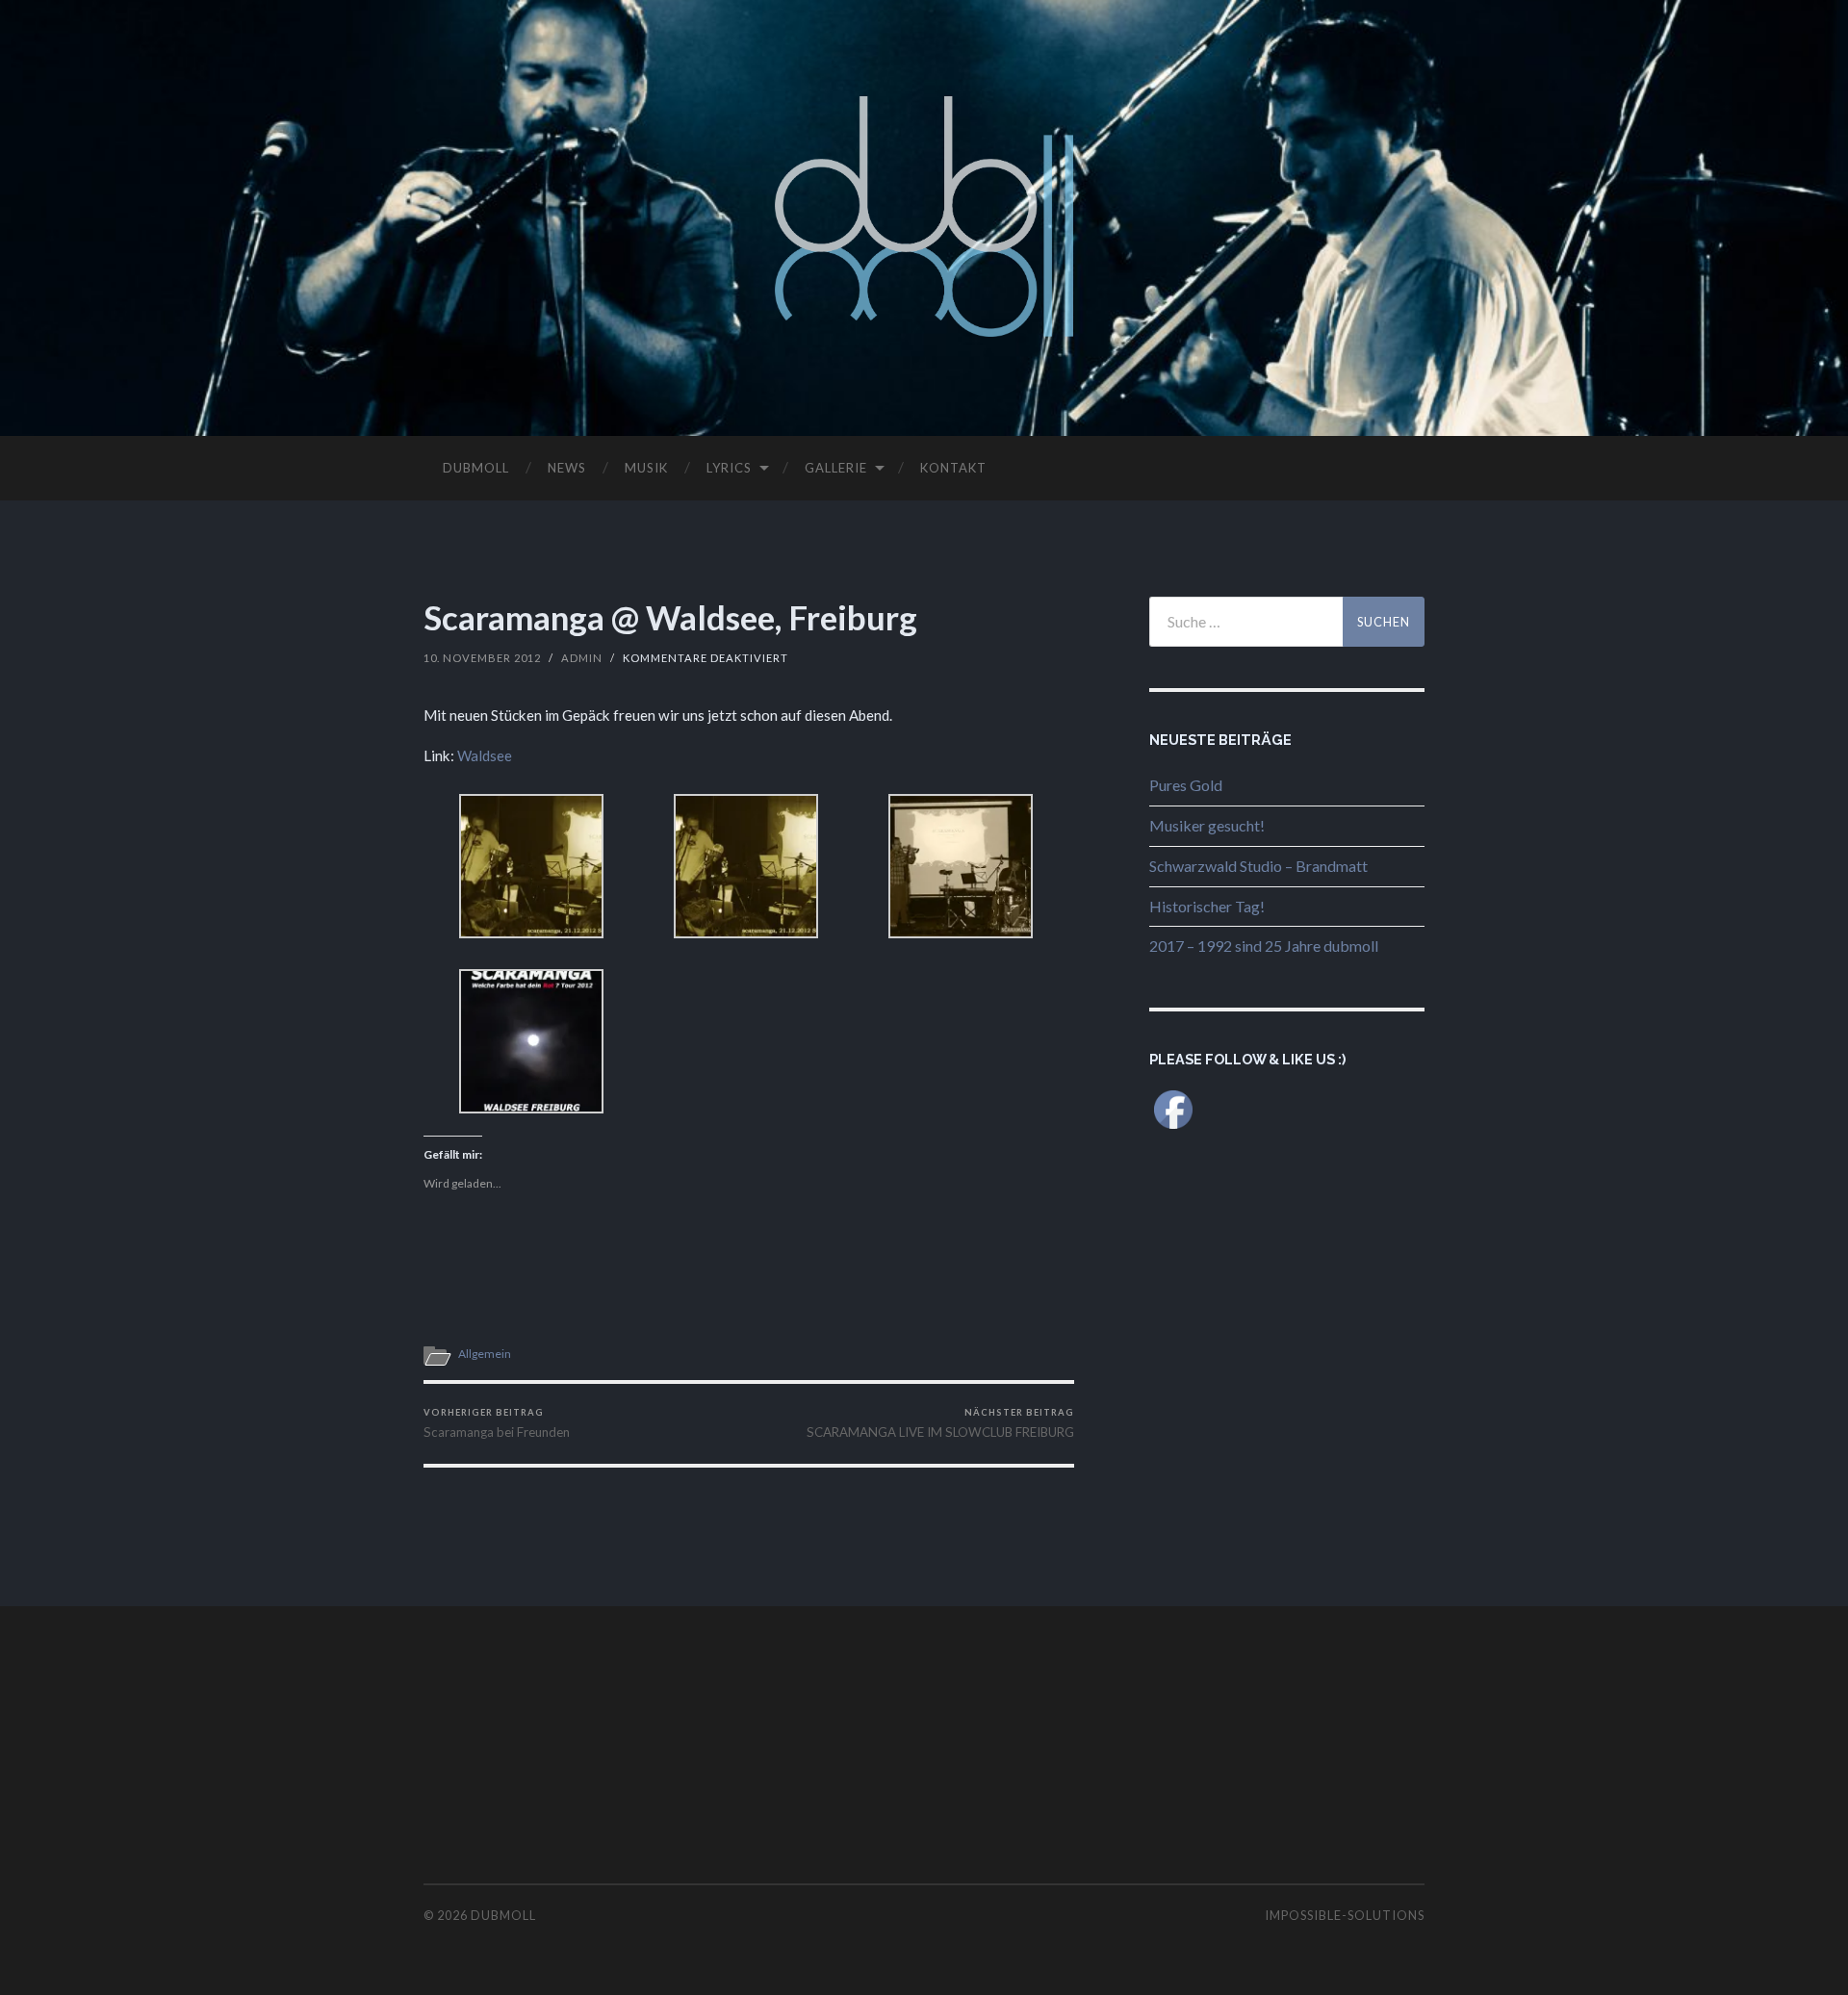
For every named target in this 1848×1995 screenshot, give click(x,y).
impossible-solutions (1345, 1915)
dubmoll (503, 1915)
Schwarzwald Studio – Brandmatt (1258, 866)
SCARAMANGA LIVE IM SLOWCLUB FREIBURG (940, 1423)
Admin (582, 658)
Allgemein (485, 1354)
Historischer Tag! (1207, 906)
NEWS (567, 468)
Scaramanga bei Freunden (497, 1423)
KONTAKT (953, 468)
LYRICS (729, 468)
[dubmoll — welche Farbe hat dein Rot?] (924, 217)
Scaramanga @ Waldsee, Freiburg (670, 617)
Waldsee (485, 755)
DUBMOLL (476, 468)
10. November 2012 (482, 658)
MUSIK (646, 468)
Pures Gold (1186, 785)
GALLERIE (836, 468)
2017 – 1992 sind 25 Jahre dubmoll (1264, 946)
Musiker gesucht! (1207, 825)
